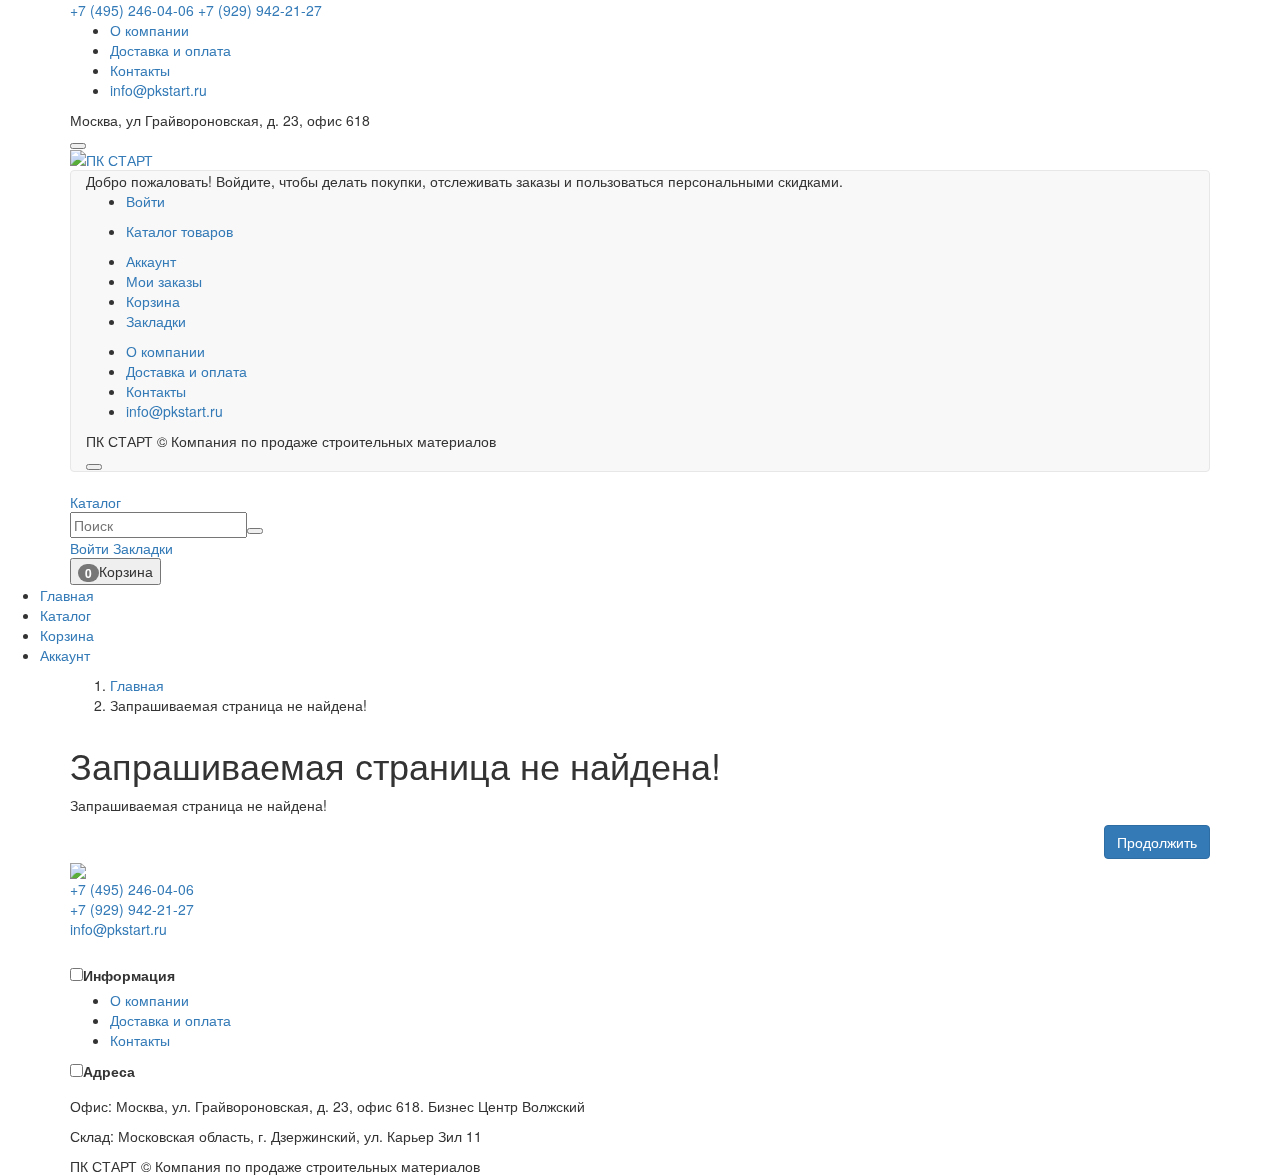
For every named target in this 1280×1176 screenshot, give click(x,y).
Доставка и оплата (170, 50)
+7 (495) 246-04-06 (132, 10)
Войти (145, 201)
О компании (149, 30)
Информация (129, 975)
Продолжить (1157, 842)
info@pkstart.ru (158, 90)
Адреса (109, 1071)
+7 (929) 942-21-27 (260, 10)
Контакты (140, 70)
